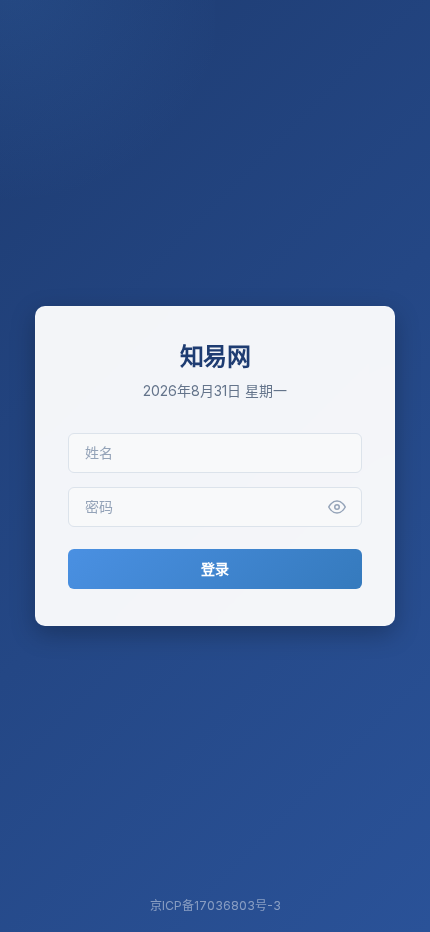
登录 (215, 568)
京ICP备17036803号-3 (215, 905)
